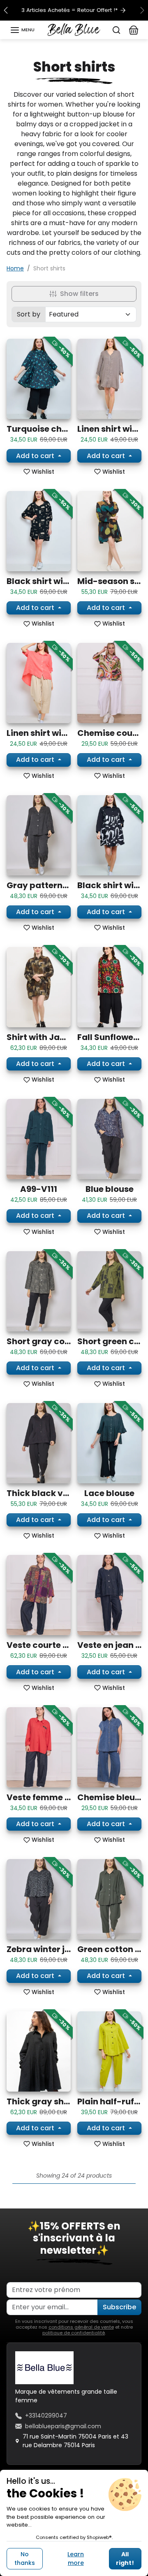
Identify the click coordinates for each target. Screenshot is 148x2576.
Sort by (29, 314)
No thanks (25, 2559)
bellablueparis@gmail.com (63, 2426)
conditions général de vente (81, 2327)
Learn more (76, 2559)
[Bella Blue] (74, 29)
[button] (22, 30)
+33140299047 (46, 2415)
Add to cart (36, 456)
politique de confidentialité (74, 2333)
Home (15, 268)
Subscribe (119, 2307)
